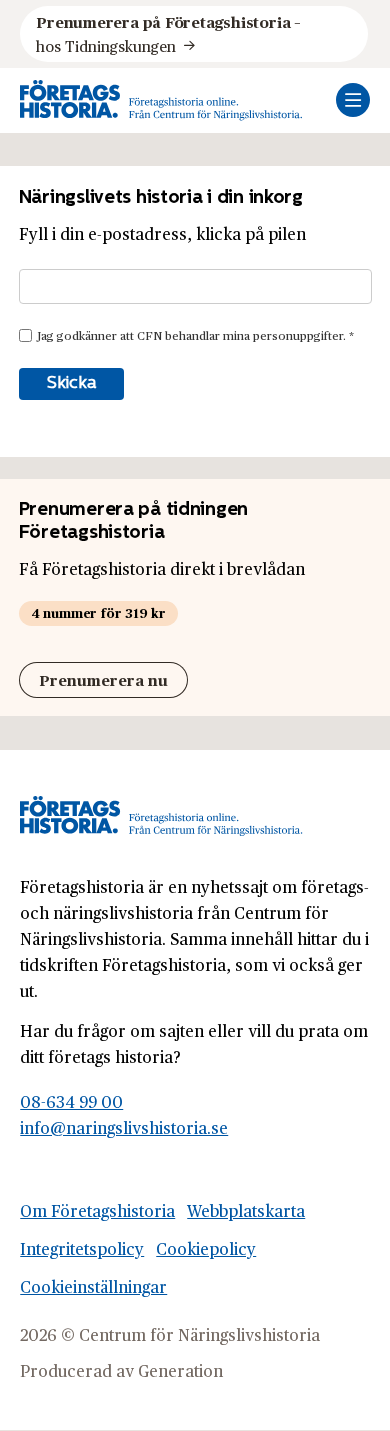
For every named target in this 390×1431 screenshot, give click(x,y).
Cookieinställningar (93, 1286)
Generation (180, 1370)
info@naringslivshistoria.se (124, 1127)
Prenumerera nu (103, 679)
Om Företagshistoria (97, 1210)
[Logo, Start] (161, 100)
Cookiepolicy (206, 1248)
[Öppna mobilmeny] (353, 100)
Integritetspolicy (82, 1248)
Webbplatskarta (246, 1210)
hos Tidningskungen (170, 33)
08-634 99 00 (71, 1101)
